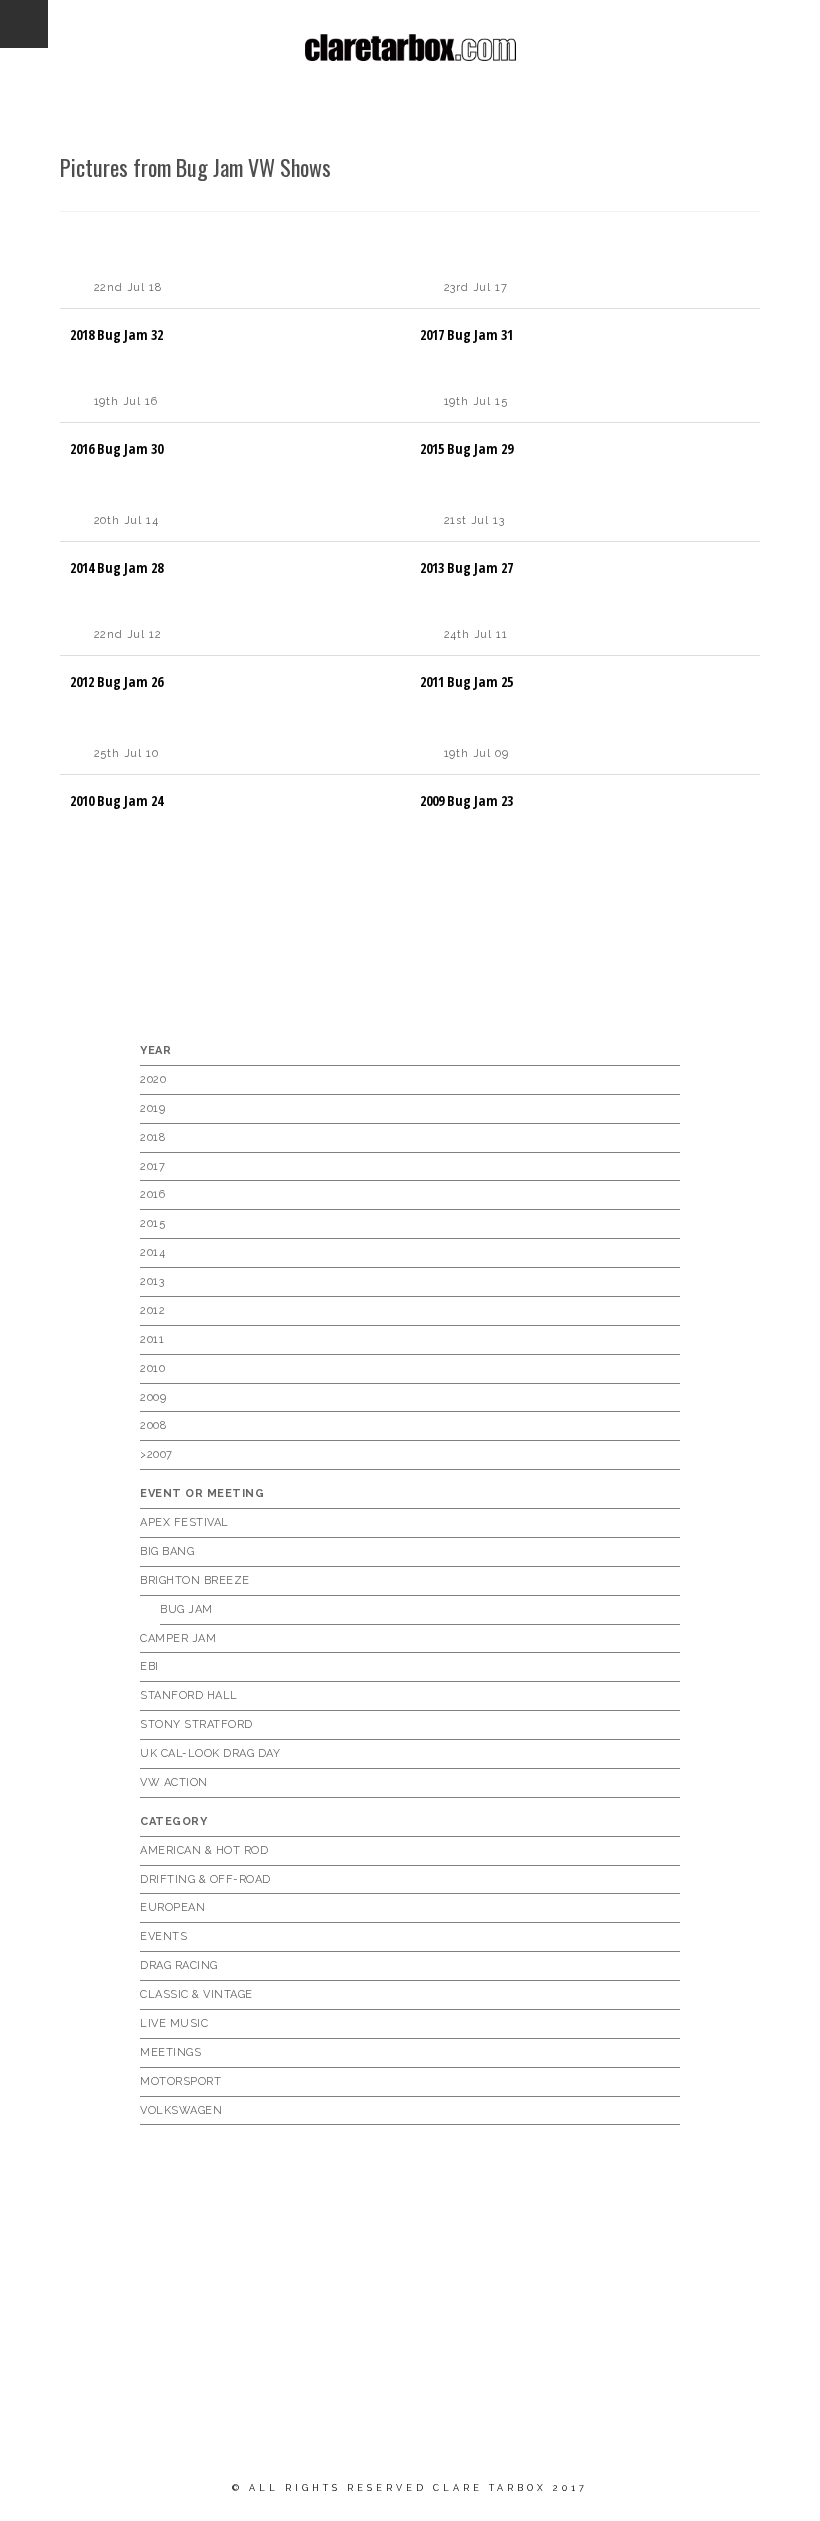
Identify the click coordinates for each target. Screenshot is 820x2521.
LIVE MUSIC (174, 2023)
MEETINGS (170, 2052)
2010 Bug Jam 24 (116, 800)
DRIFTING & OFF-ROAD (205, 1879)
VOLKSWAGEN (181, 2110)
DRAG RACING (179, 1965)
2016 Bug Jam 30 (116, 448)
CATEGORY (173, 1821)
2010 (152, 1368)
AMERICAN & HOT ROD (204, 1850)
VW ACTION (174, 1782)
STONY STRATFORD (196, 1724)
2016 (152, 1194)
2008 (153, 1425)
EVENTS (163, 1936)
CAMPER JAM (178, 1638)
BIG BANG (167, 1551)
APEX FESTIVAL (184, 1522)
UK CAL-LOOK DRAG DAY (210, 1753)
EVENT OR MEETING (202, 1493)
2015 (152, 1223)
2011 (152, 1339)
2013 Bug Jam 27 (466, 567)
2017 (152, 1166)
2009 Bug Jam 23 (466, 800)
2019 (152, 1108)
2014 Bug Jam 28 (116, 567)
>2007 (156, 1454)
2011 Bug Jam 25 (466, 681)
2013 (152, 1281)
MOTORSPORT (180, 2081)
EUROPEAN (172, 1907)
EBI (149, 1666)
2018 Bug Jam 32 (116, 334)
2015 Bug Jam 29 (466, 448)
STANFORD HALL (189, 1695)
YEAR (155, 1050)
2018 (152, 1137)
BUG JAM (186, 1609)
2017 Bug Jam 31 (466, 334)
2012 (152, 1310)
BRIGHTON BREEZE (195, 1580)
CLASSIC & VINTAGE (196, 1994)
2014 (152, 1252)
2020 (153, 1079)
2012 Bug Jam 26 (116, 681)
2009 (153, 1397)
